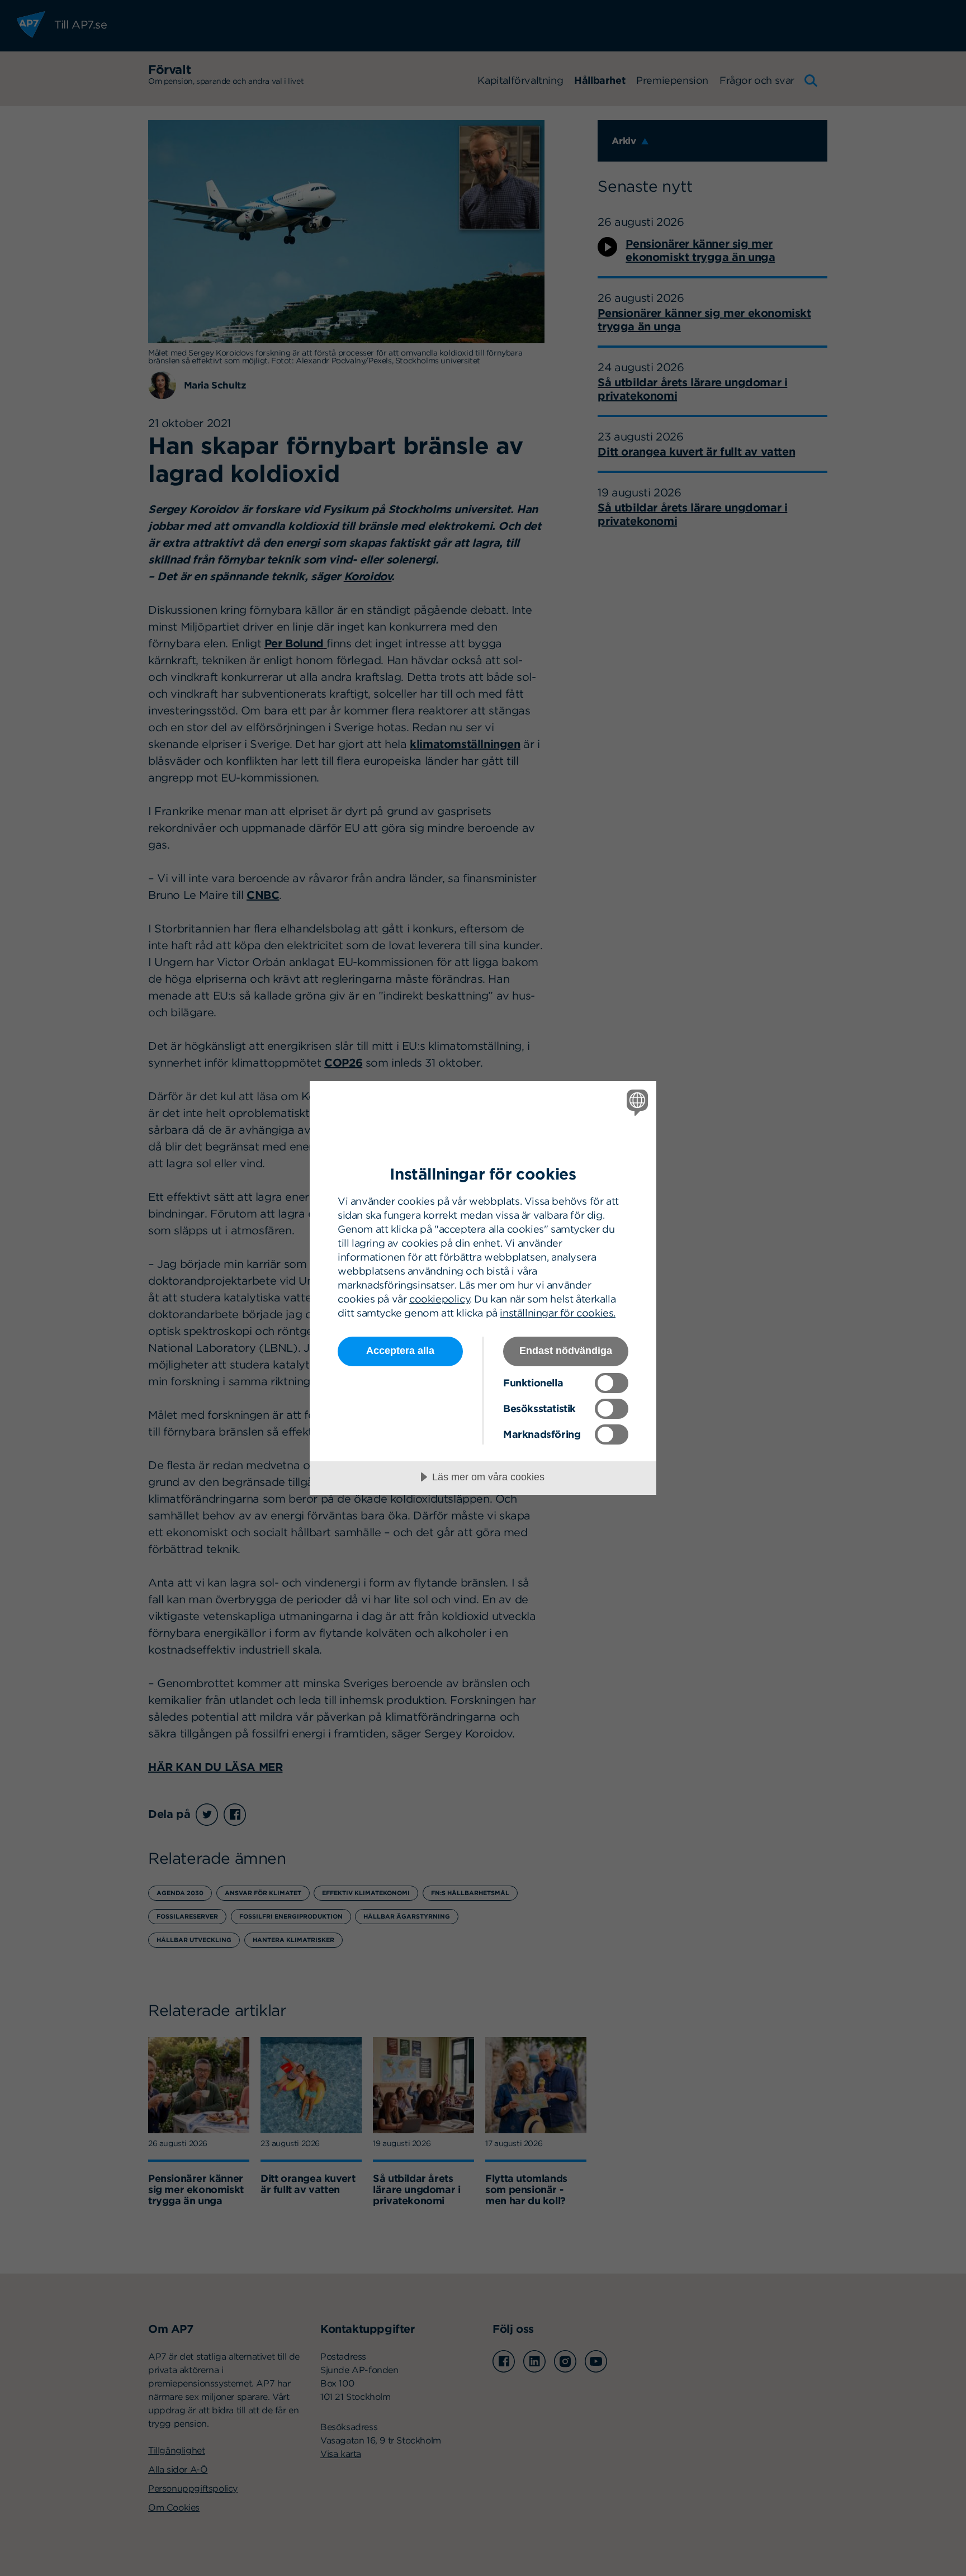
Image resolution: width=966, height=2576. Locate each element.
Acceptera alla (400, 1351)
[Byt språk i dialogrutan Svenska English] (635, 1102)
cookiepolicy (439, 1299)
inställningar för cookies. (558, 1313)
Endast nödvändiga (566, 1351)
